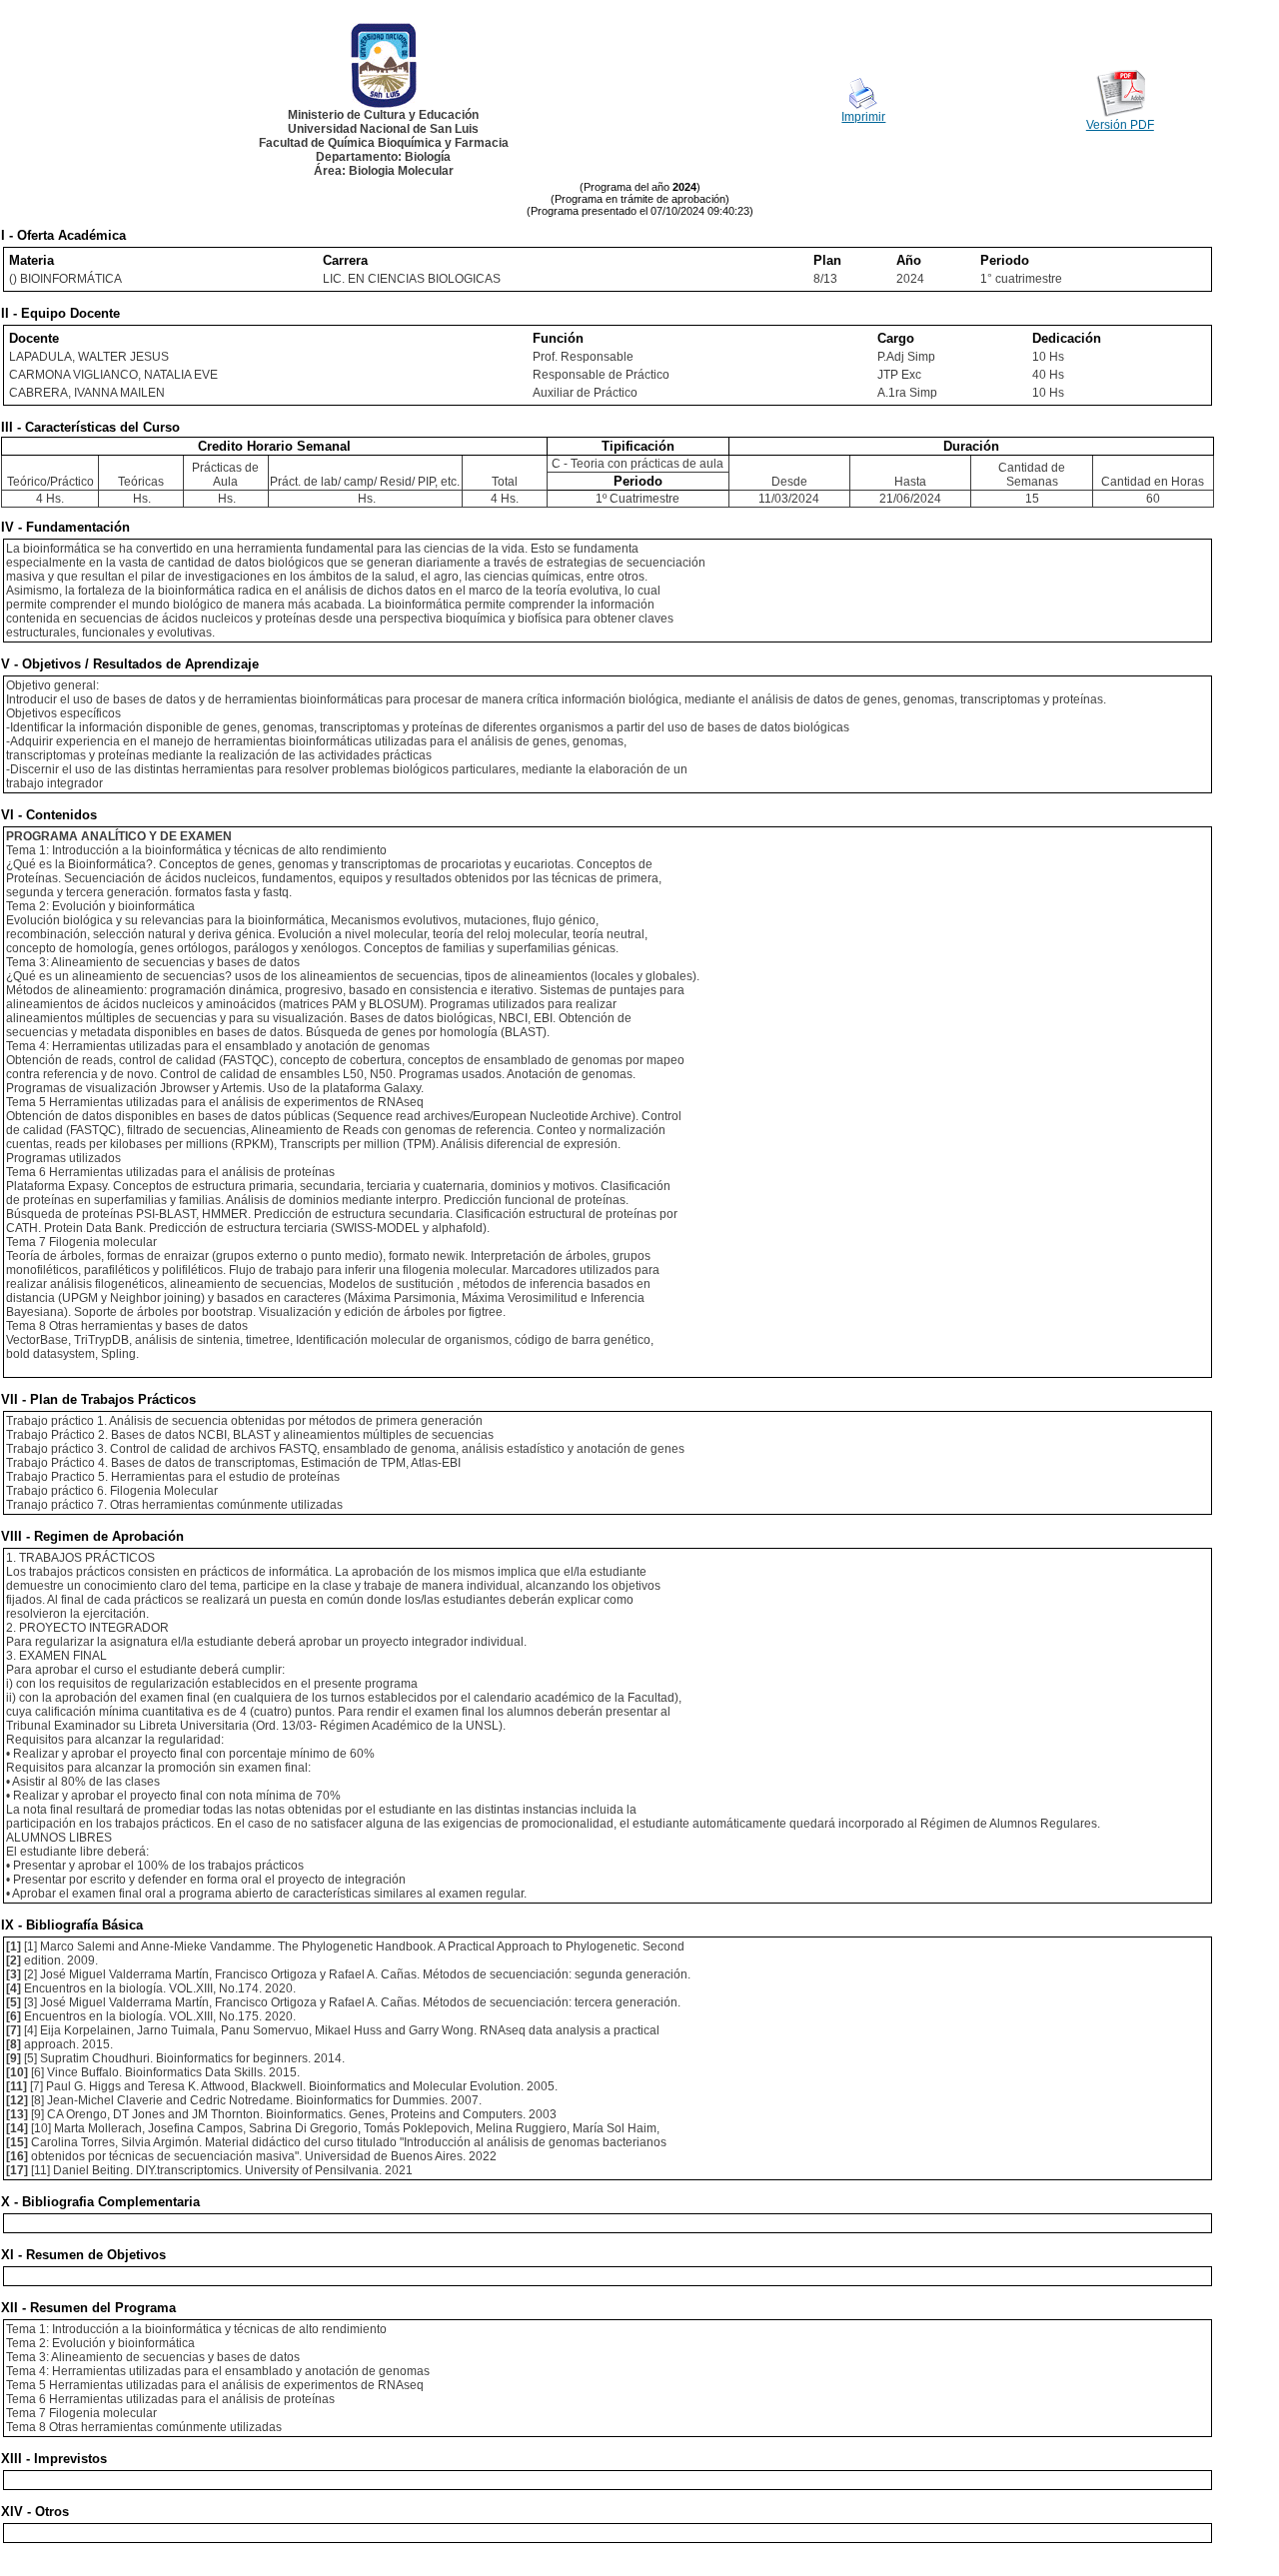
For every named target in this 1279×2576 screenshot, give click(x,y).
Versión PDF (1120, 125)
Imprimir (863, 117)
